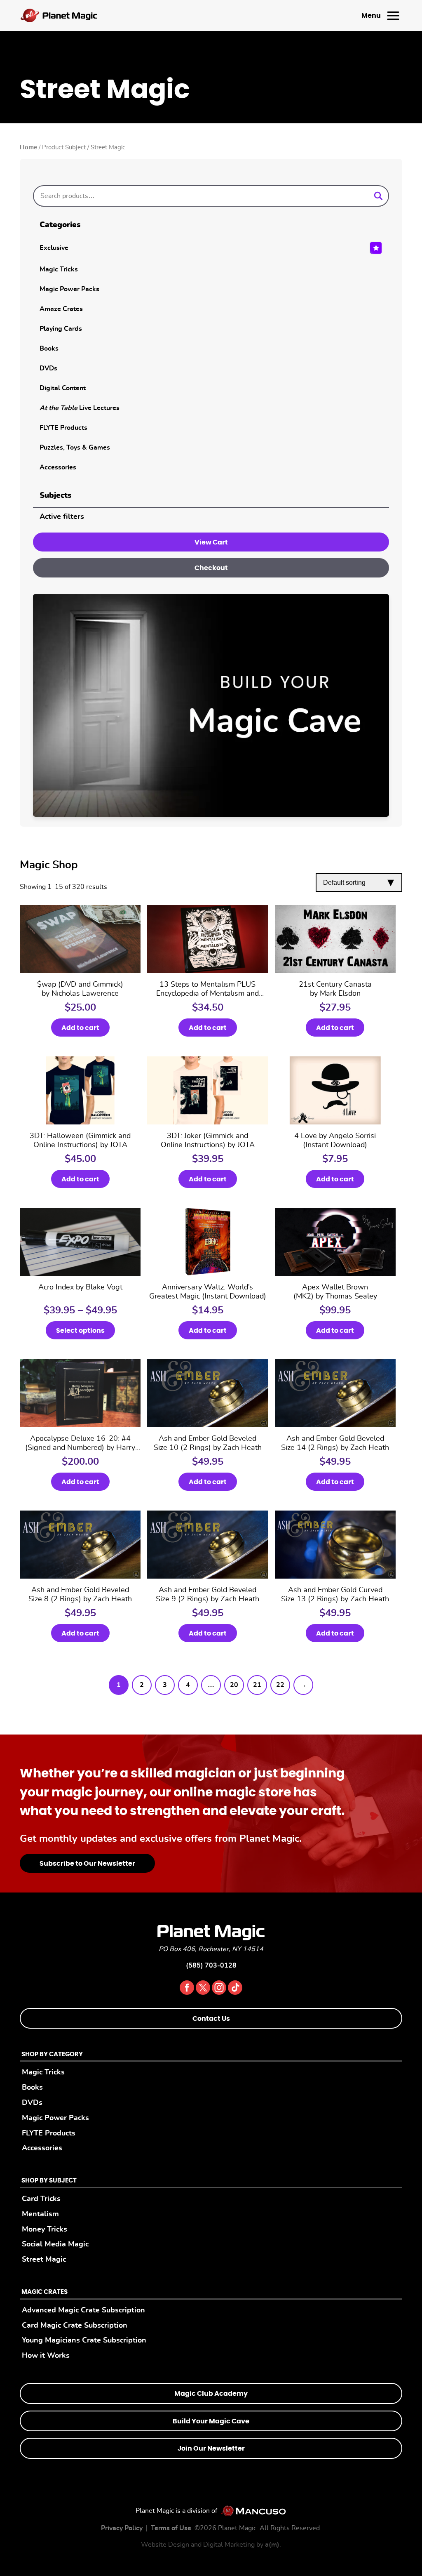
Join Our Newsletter (211, 2449)
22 (280, 1685)
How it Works (46, 2356)
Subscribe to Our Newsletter (87, 1864)
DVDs (48, 368)
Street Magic (44, 2259)
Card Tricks (41, 2199)
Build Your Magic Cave (211, 2421)
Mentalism (40, 2214)
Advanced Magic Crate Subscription (83, 2310)
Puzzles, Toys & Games (75, 448)
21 (257, 1685)
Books (49, 349)
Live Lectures (80, 408)
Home (28, 147)
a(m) (272, 2545)
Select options (80, 1331)
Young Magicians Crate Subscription (84, 2340)
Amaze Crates (61, 309)
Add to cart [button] (80, 1028)
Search (378, 196)
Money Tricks (45, 2229)
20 (234, 1685)
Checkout (211, 568)
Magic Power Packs (69, 289)
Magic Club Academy (211, 2394)
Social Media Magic (55, 2244)
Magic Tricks (59, 269)
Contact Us (211, 2019)
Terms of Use (171, 2528)
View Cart (211, 542)
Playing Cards (61, 329)
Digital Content (63, 388)
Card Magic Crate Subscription (75, 2325)
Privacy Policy (122, 2528)
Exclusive (54, 248)
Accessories (58, 467)
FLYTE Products (63, 428)
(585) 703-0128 (211, 1966)
